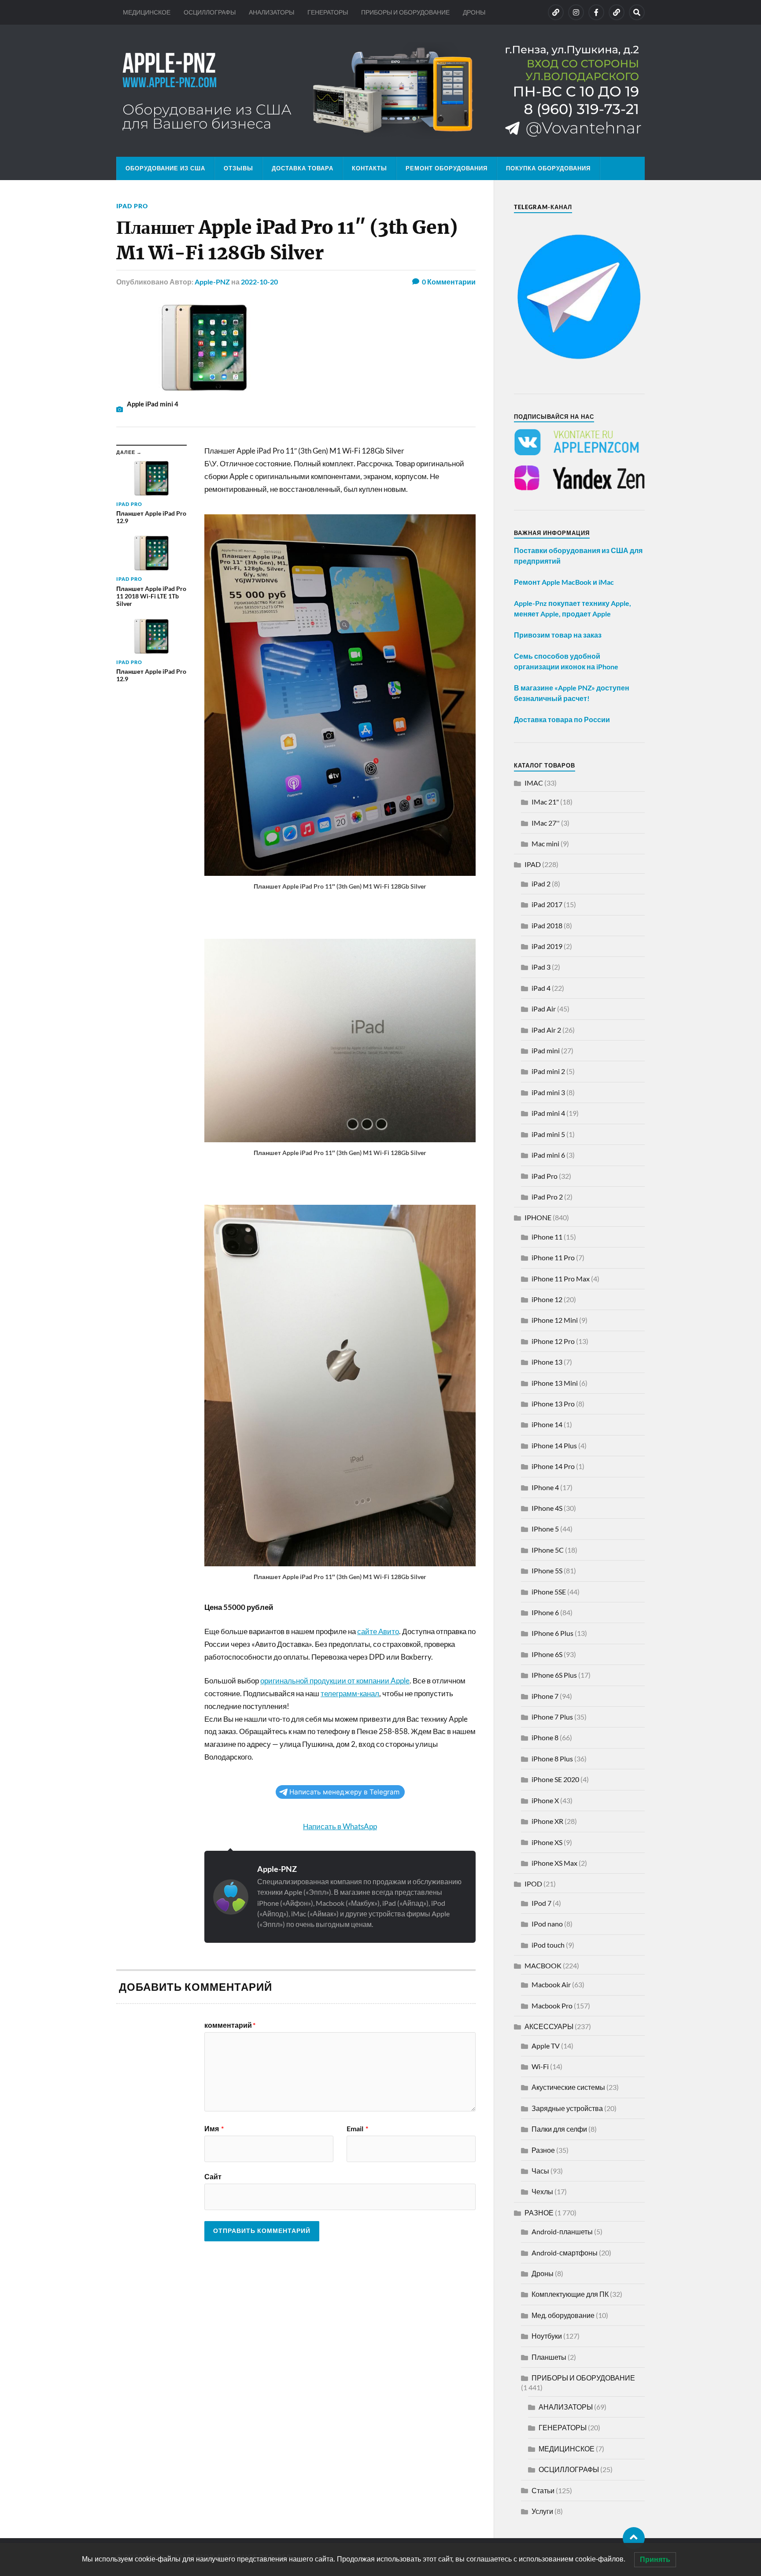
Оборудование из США (165, 168)
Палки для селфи (559, 2129)
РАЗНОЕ (539, 2212)
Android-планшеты (562, 2231)
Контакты (369, 168)
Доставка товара (303, 168)
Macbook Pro (552, 2006)
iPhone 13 (547, 1362)
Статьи (543, 2490)
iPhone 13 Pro (553, 1404)
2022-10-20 (259, 282)
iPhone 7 (545, 1696)
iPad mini (546, 1050)
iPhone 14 (547, 1424)
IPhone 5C (548, 1550)
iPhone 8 (545, 1737)
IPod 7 (541, 1903)
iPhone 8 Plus (552, 1759)
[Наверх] (634, 2538)
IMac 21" (545, 802)
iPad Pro (132, 206)
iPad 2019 (547, 946)
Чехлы (542, 2191)
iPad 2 (541, 884)
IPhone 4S (547, 1508)
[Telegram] (617, 12)
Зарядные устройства (567, 2108)
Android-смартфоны (565, 2253)
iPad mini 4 (548, 1113)
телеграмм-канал (350, 1693)
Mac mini (545, 843)
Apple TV (546, 2046)
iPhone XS (547, 1842)
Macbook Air (551, 1984)
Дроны (543, 2273)
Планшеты (549, 2357)
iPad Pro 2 (547, 1197)
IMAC (534, 783)
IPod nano (547, 1924)
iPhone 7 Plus (552, 1717)
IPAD (533, 864)
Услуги (542, 2511)
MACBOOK (543, 1965)
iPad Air (544, 1009)
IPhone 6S (547, 1654)
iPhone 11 (547, 1237)
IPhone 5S (547, 1570)
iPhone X (545, 1800)
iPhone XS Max (554, 1863)
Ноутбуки (547, 2336)
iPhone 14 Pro (553, 1466)
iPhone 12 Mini (555, 1320)
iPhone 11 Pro (553, 1257)
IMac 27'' (546, 823)
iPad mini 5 (548, 1134)
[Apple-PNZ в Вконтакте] (556, 12)
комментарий (230, 2025)
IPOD (533, 1884)
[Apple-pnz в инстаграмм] (576, 12)
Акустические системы (568, 2087)
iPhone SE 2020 (555, 1779)
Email (357, 2129)
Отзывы (238, 168)
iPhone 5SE (549, 1592)
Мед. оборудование (563, 2315)
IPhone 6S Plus (554, 1675)
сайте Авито (378, 1631)
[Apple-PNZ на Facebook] (596, 12)
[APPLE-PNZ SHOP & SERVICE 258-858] (380, 91)
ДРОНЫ (474, 12)
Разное (543, 2150)
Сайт (213, 2176)
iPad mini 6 (548, 1155)
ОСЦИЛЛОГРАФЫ (210, 12)
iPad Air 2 (546, 1030)
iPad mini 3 (548, 1092)
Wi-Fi (540, 2066)
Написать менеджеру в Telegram (344, 1792)
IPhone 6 (545, 1612)
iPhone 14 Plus (554, 1445)
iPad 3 (541, 967)
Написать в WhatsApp (340, 1826)
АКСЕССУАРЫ (549, 2026)
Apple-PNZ (212, 282)
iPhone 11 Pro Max (561, 1279)
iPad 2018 (547, 925)
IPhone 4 (545, 1487)
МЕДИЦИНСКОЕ (147, 12)
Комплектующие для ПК (570, 2294)
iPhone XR (547, 1821)
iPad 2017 (547, 904)
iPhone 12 (547, 1299)
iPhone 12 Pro (553, 1341)
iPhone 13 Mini (555, 1383)
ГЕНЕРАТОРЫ (328, 12)
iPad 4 (541, 988)
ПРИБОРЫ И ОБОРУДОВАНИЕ (405, 12)
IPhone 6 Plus (552, 1633)
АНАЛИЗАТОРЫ (272, 12)
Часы (540, 2171)
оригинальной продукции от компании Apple (335, 1681)
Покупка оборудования (548, 168)
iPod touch (548, 1945)
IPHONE (538, 1217)
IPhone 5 (545, 1529)
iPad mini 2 (548, 1071)
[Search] (637, 12)
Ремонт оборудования (447, 168)
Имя (214, 2129)
